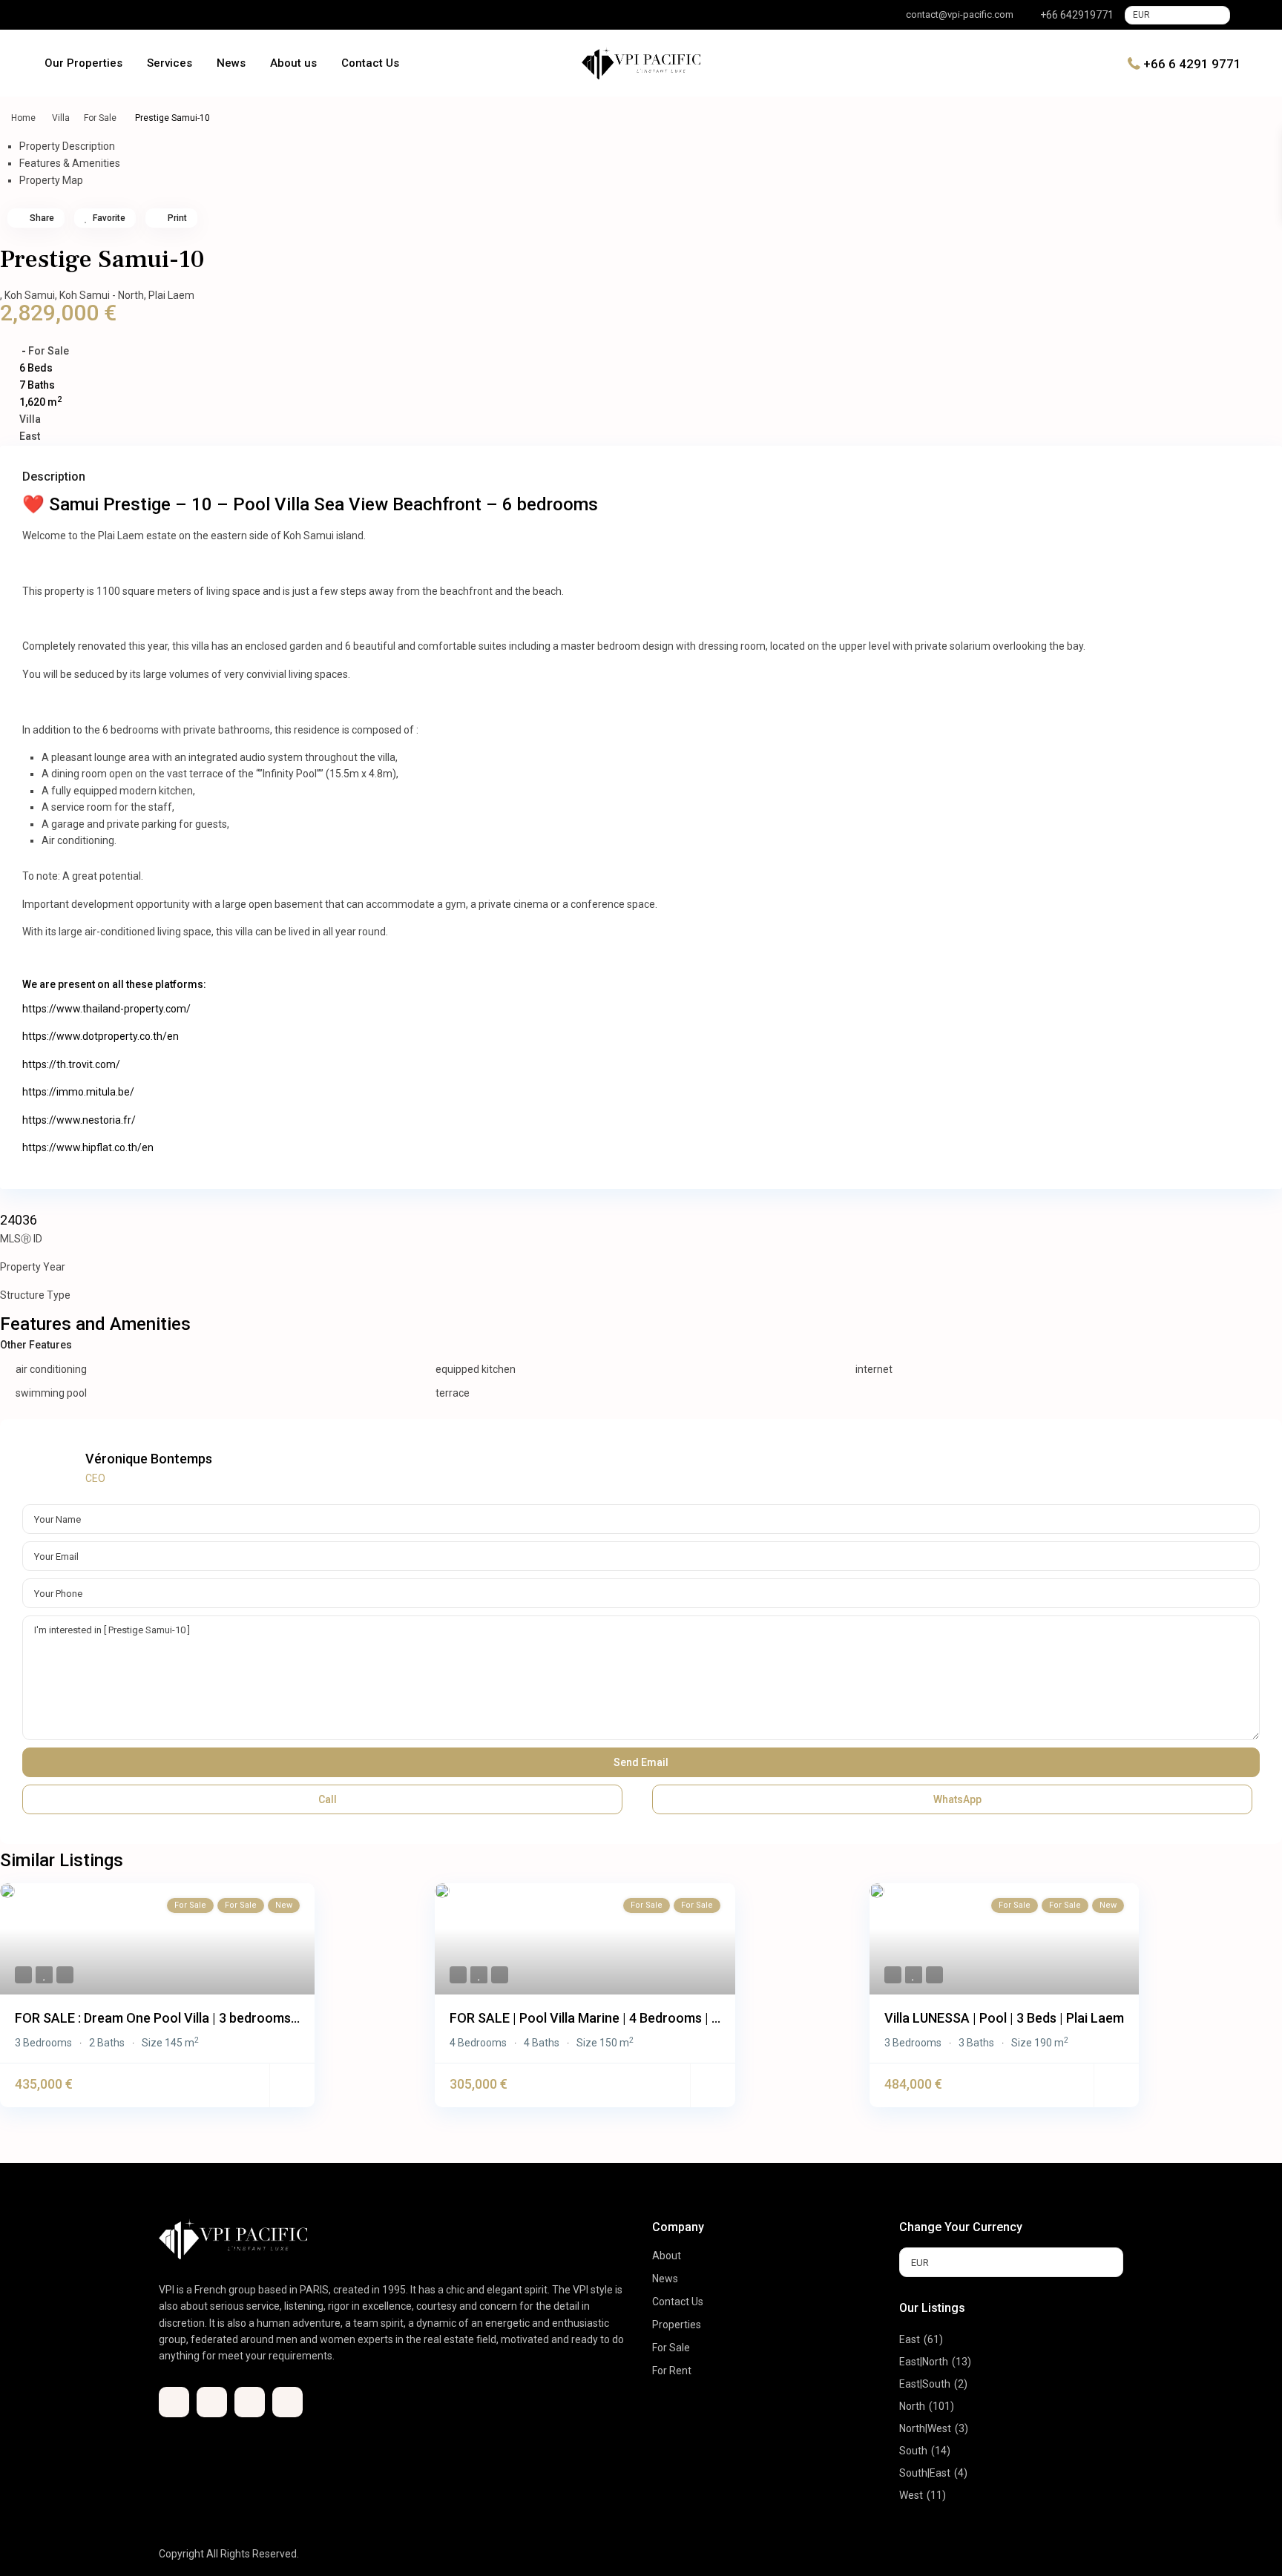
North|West (925, 2428)
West (911, 2495)
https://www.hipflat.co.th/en (88, 1147)
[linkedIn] (93, 15)
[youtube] (114, 15)
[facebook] (51, 15)
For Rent (672, 2371)
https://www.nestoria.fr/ (79, 1120)
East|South (925, 2384)
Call (326, 1799)
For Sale (100, 118)
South (913, 2451)
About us (293, 63)
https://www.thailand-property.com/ (106, 1009)
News (231, 63)
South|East (925, 2473)
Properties (677, 2325)
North (912, 2406)
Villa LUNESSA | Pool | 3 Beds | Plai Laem (1004, 2018)
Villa (61, 118)
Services (170, 63)
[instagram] (134, 15)
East (30, 436)
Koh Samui (30, 295)
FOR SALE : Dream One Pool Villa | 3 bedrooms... (157, 2018)
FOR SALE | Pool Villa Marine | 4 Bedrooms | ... (585, 2018)
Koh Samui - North (102, 295)
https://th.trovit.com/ (71, 1064)
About (667, 2256)
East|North (924, 2362)
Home (23, 118)
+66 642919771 (1077, 15)
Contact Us (370, 63)
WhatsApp (956, 1799)
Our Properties (83, 63)
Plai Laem (171, 295)
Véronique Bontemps (149, 1459)
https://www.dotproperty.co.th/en (101, 1036)
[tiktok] (72, 15)
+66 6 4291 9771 (1192, 63)
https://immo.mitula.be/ (78, 1092)
